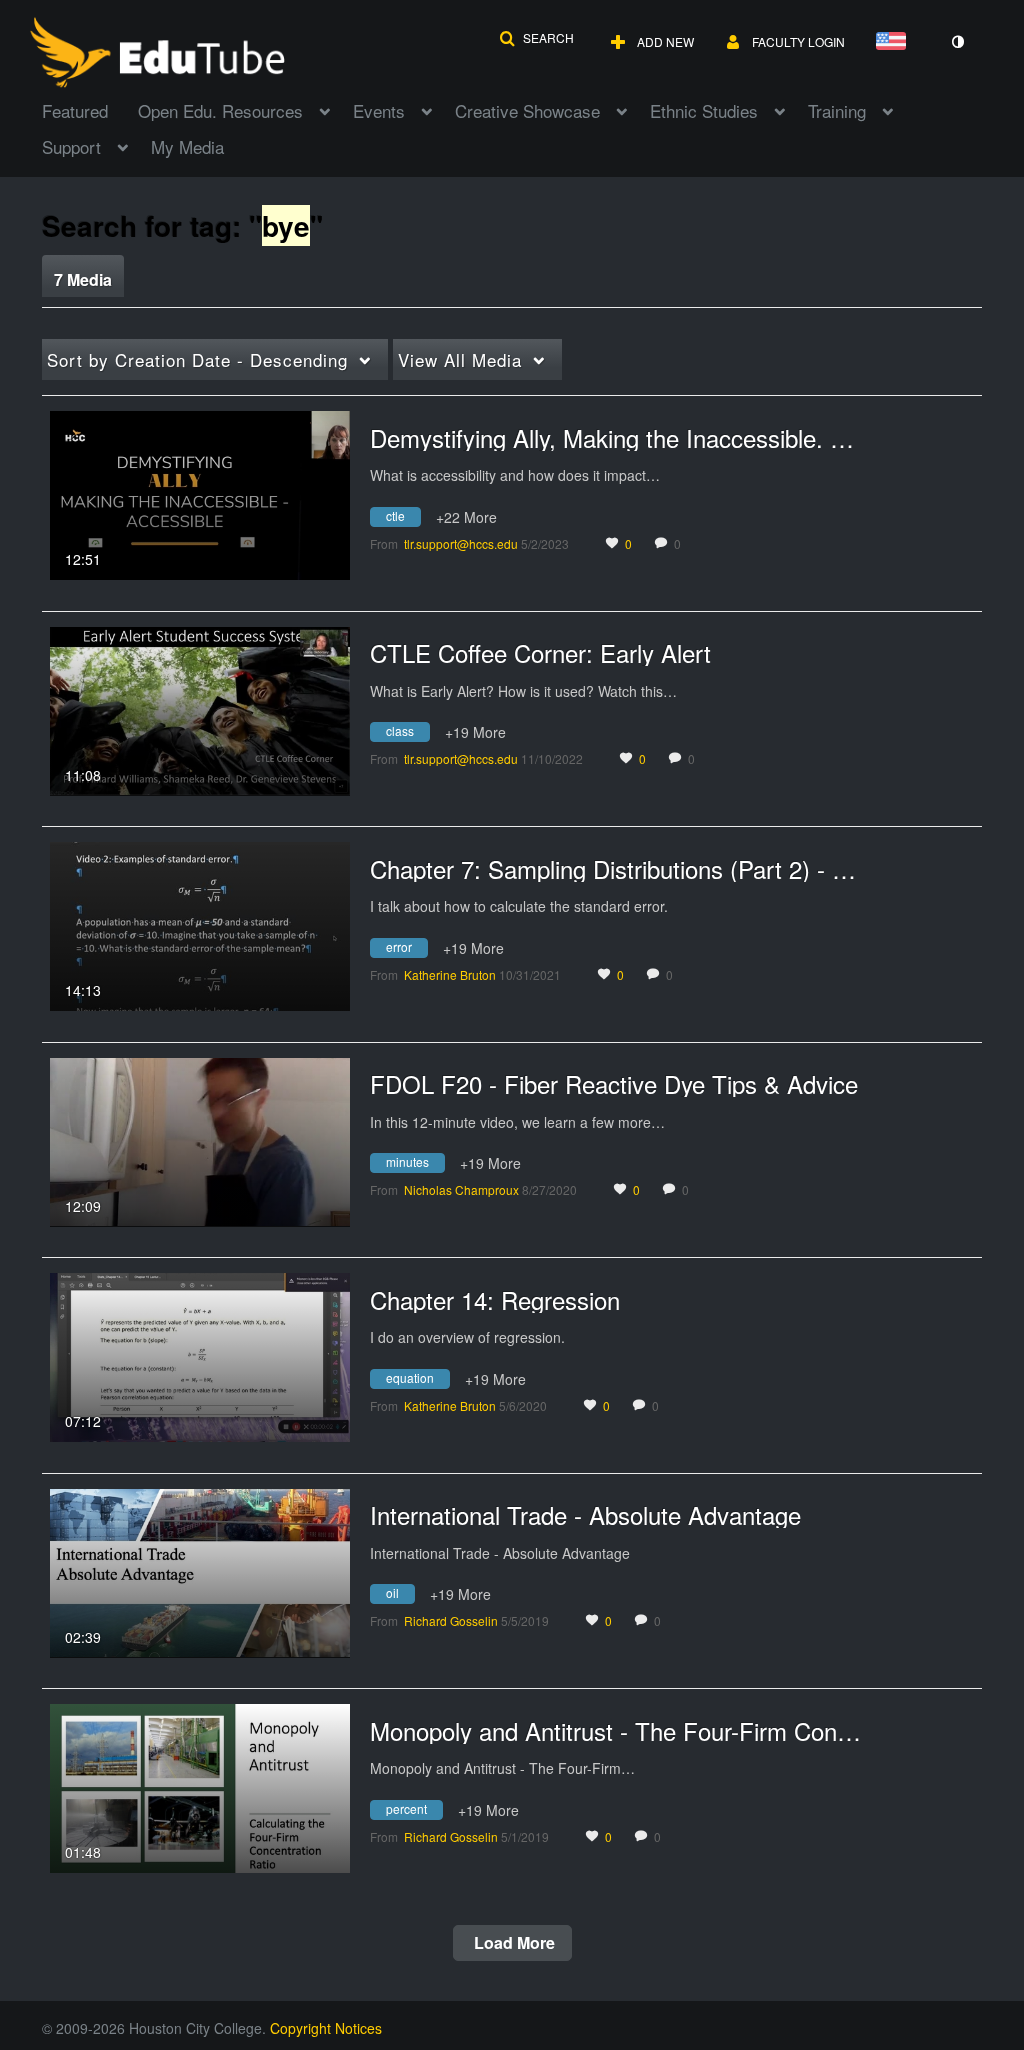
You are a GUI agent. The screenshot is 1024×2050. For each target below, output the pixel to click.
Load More (512, 1942)
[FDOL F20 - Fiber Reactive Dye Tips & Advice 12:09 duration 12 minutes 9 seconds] (200, 1140)
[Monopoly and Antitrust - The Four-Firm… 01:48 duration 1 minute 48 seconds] (200, 1786)
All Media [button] (460, 359)
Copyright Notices (326, 2028)
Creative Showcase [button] (527, 110)
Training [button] (837, 110)
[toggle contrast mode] (957, 42)
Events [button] (379, 110)
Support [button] (71, 146)
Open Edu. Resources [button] (220, 110)
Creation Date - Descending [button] (197, 359)
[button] (536, 38)
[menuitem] (90, 109)
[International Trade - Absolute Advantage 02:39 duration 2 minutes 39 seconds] (200, 1571)
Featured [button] (75, 110)
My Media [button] (187, 146)
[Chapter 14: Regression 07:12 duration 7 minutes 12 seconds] (200, 1355)
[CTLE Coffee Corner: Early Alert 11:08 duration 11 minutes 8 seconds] (200, 709)
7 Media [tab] (83, 279)
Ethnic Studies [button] (704, 110)
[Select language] (895, 42)
